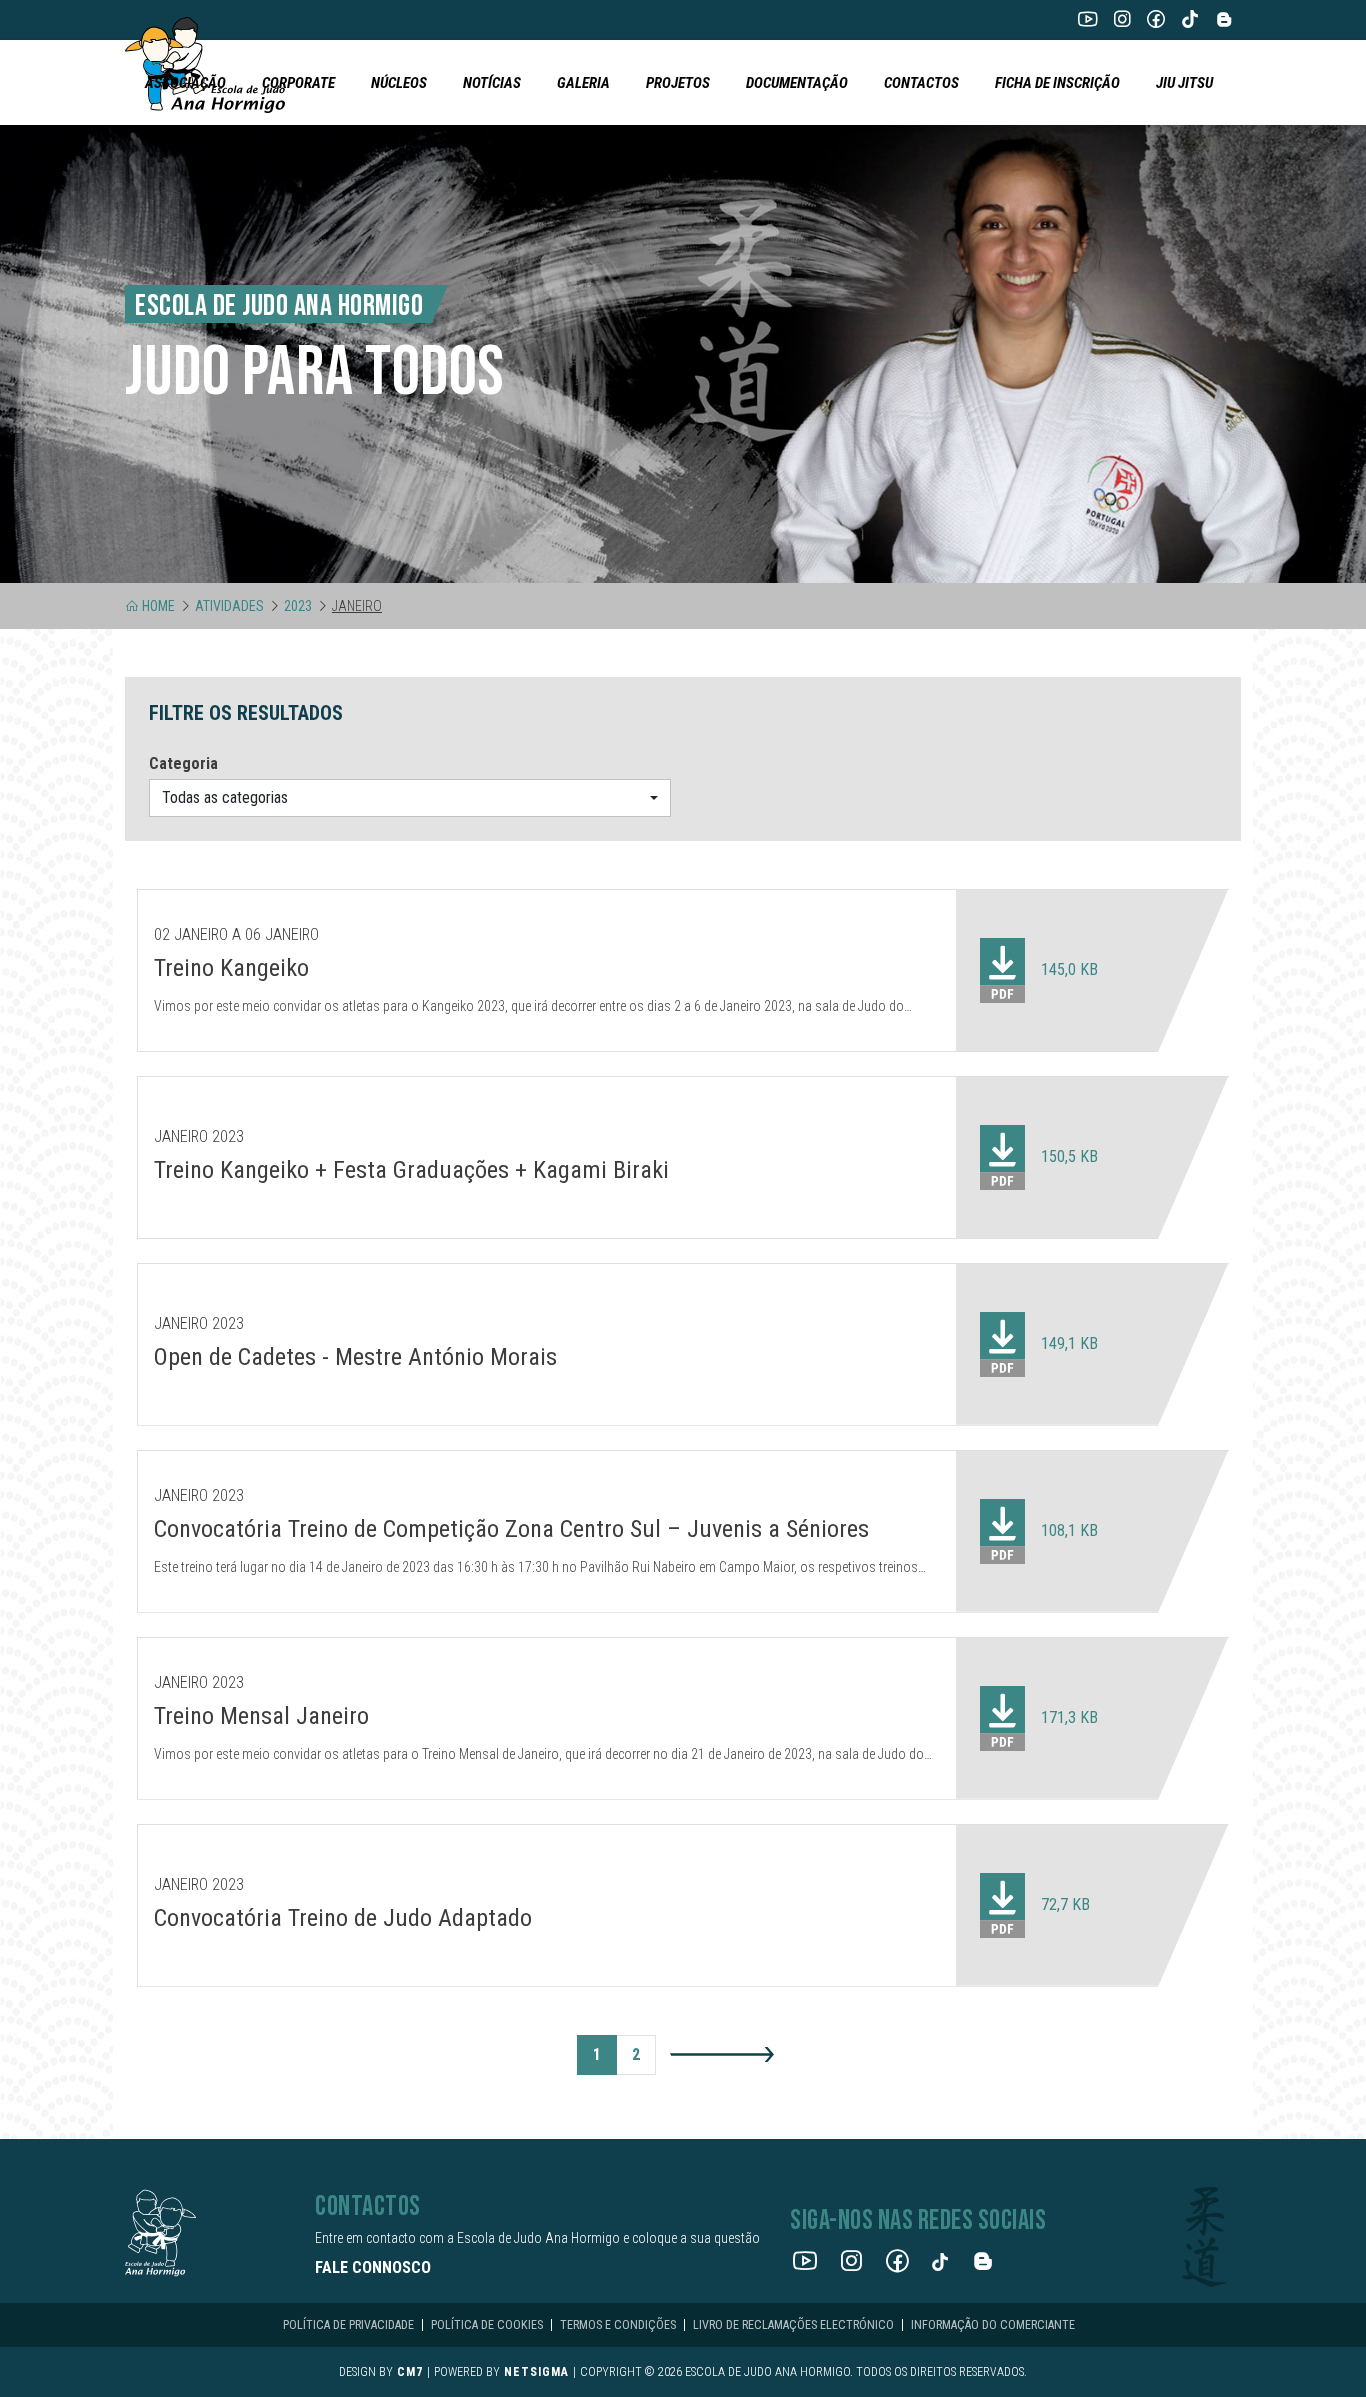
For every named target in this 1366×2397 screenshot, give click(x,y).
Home (158, 606)
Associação (185, 83)
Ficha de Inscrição (1057, 83)
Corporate (298, 83)
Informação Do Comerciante (993, 2325)
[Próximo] (722, 2054)
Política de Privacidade (348, 2325)
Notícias (492, 83)
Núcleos (399, 83)
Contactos (921, 83)
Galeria (583, 83)
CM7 (410, 2372)
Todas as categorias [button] (225, 797)
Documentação (797, 83)
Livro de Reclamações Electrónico (793, 2325)
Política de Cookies (487, 2325)
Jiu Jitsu (1184, 83)
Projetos (678, 83)
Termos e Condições (618, 2325)
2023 (298, 606)
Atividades (229, 606)
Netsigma (536, 2372)
